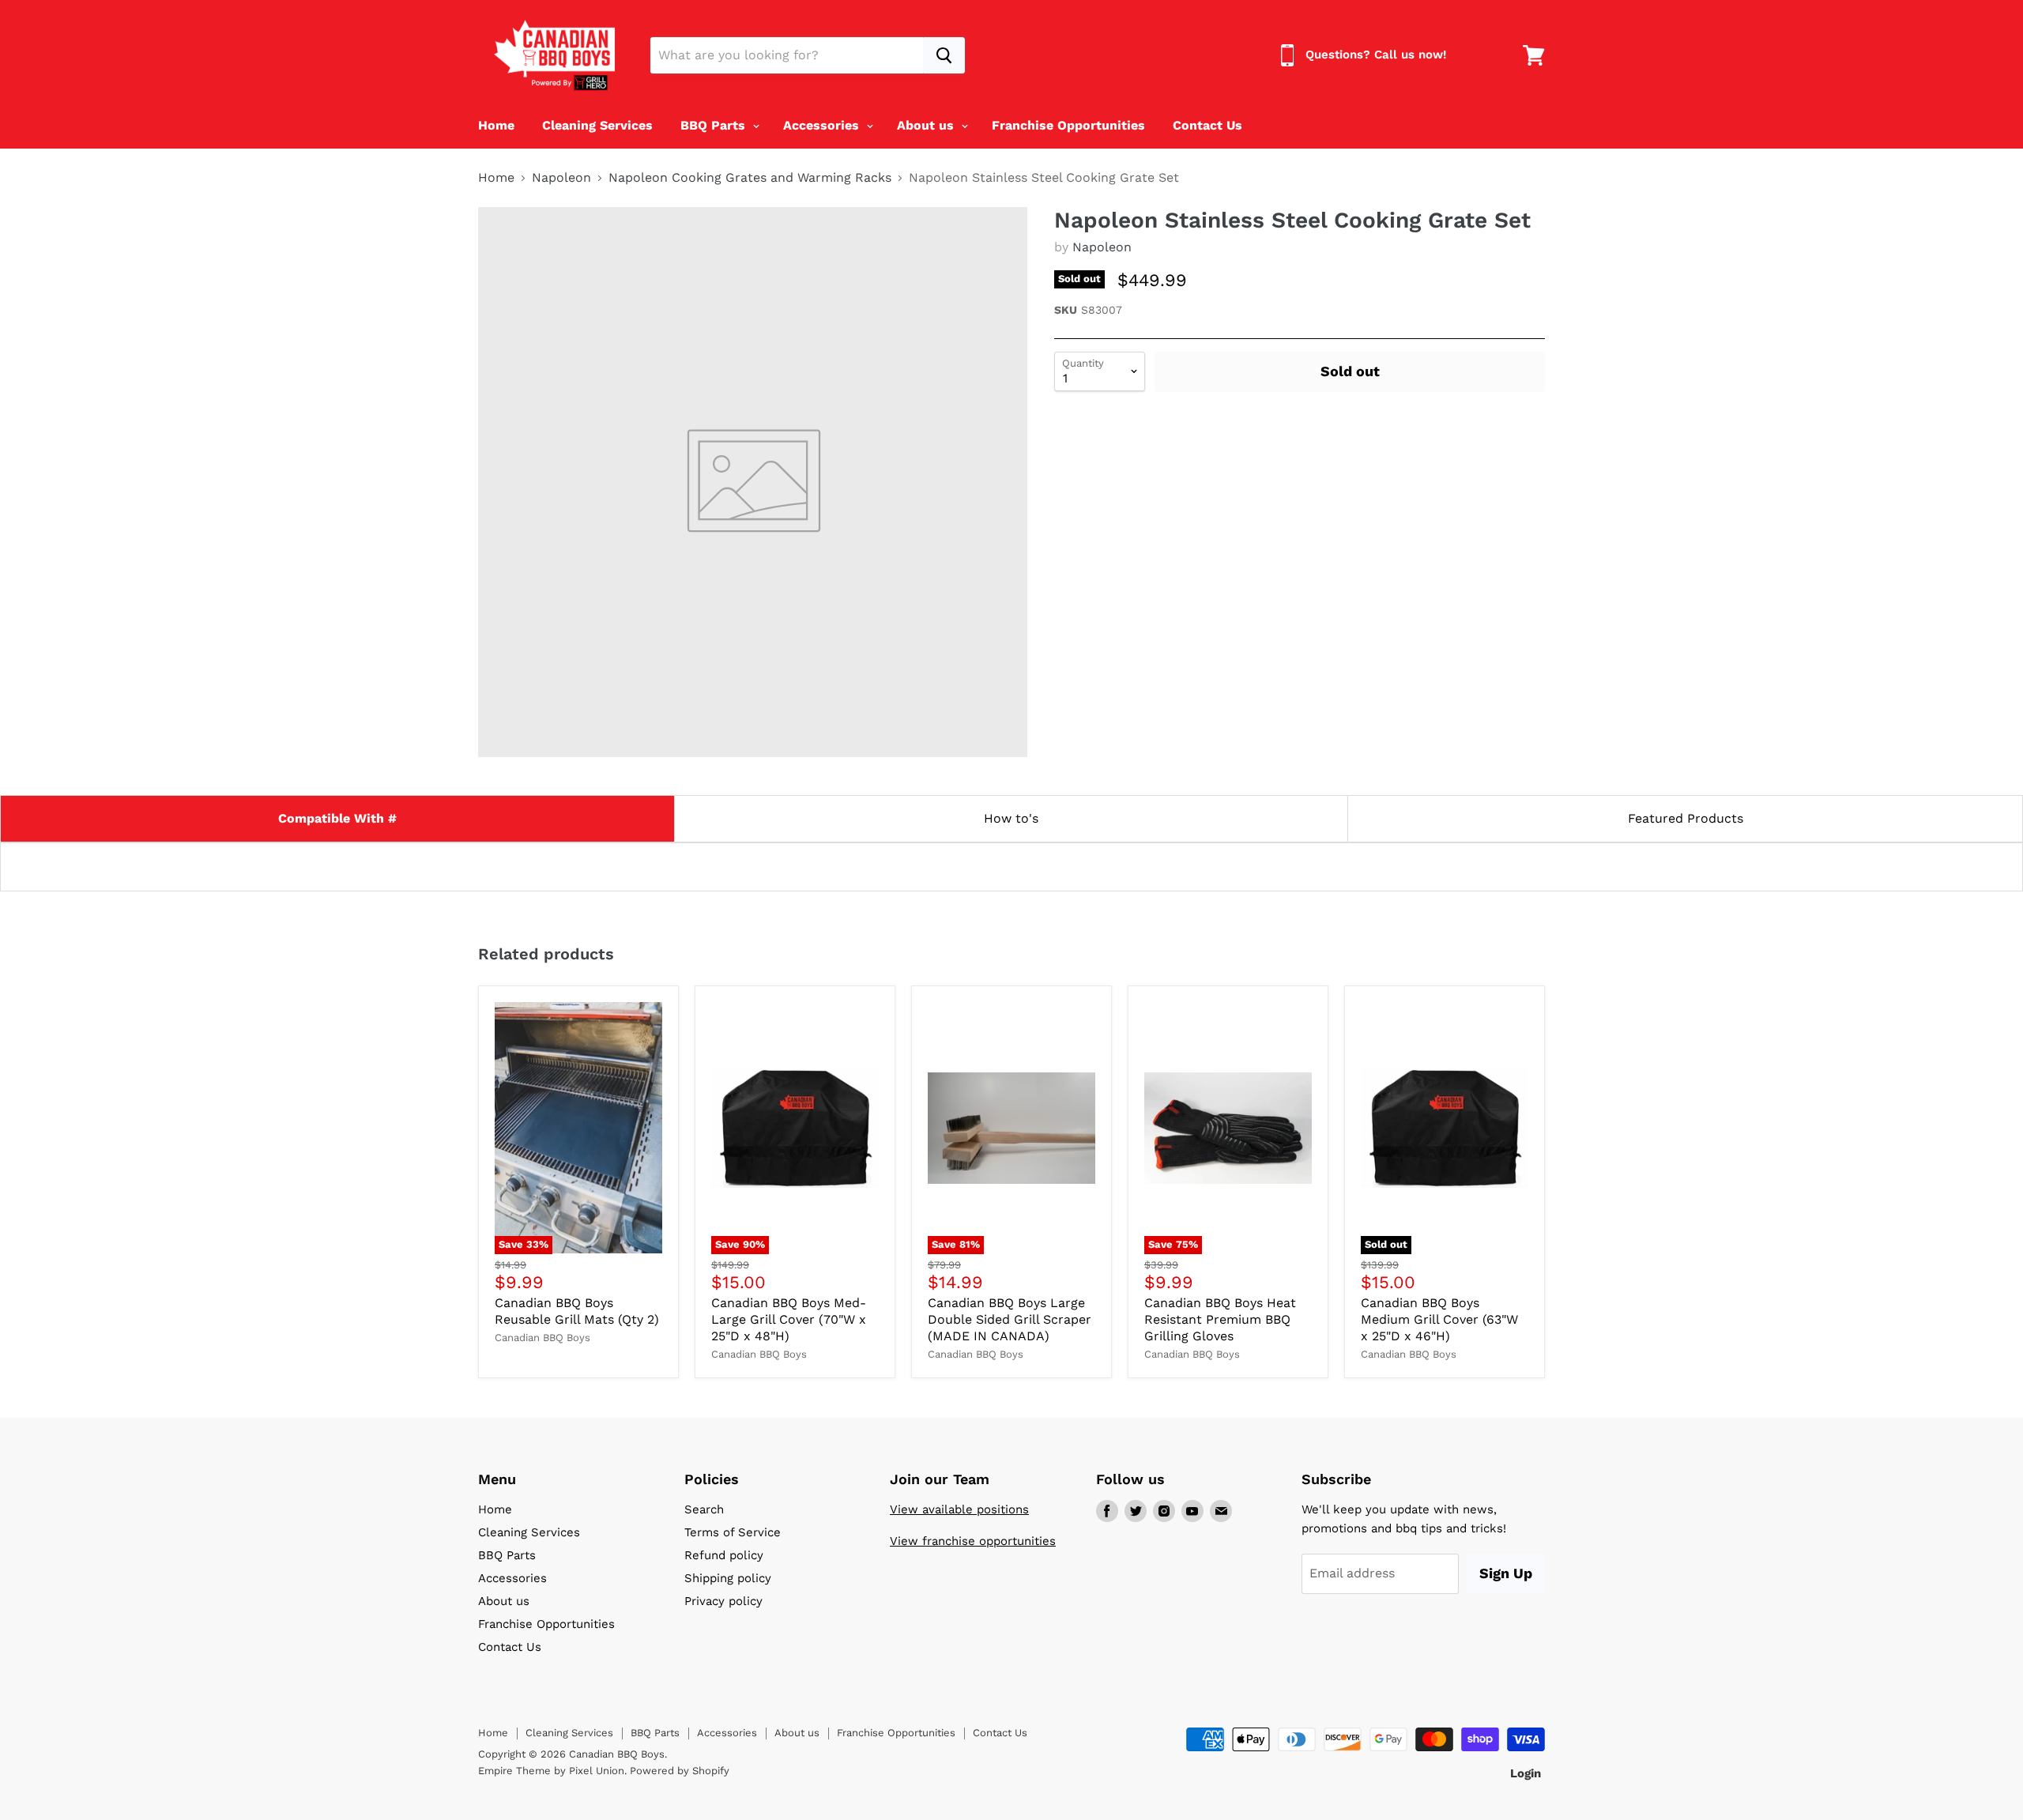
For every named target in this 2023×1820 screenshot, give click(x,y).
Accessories (823, 125)
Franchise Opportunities (1068, 125)
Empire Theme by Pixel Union (551, 1771)
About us (927, 125)
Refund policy (724, 1555)
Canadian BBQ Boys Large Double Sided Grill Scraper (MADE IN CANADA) (1010, 1319)
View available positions (959, 1509)
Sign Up (1506, 1573)
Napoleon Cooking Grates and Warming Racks (750, 178)
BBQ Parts (715, 125)
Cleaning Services (597, 125)
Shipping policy (728, 1578)
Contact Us (1207, 125)
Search (704, 1509)
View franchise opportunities (973, 1541)
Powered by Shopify (680, 1771)
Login (1526, 1773)
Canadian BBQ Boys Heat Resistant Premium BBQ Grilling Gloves (1220, 1319)
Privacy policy (723, 1601)
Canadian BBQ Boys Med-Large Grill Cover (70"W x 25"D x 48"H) (789, 1319)
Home (496, 125)
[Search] (944, 55)
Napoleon (561, 178)
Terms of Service (733, 1532)
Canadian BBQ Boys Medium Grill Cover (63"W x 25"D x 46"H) (1439, 1319)
